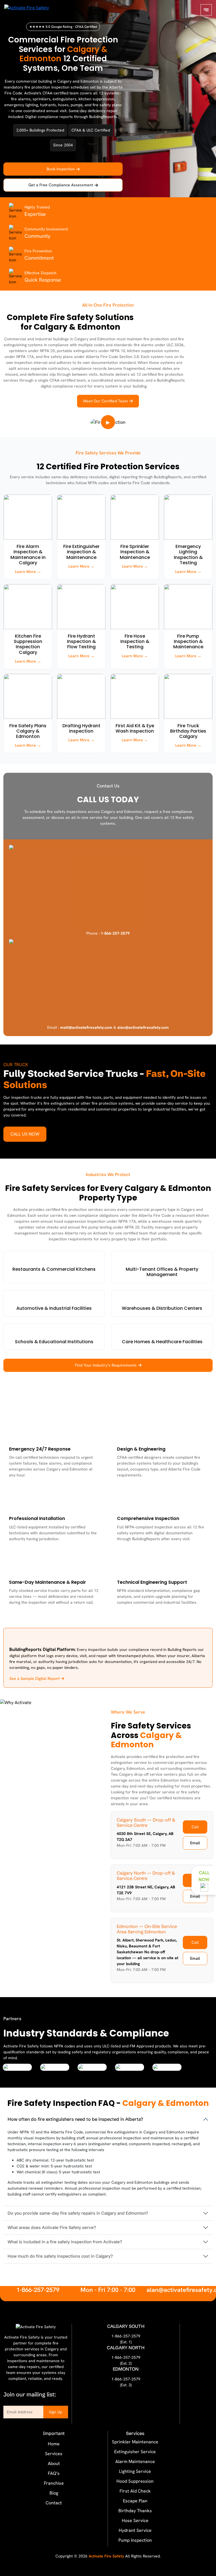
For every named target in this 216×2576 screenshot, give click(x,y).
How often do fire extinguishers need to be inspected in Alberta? (75, 2119)
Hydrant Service (135, 2530)
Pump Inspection (135, 2540)
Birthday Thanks (135, 2511)
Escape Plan (135, 2501)
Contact (54, 2503)
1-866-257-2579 (38, 2290)
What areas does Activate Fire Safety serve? (52, 2227)
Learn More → (28, 572)
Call (195, 1827)
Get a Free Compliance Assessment (61, 185)
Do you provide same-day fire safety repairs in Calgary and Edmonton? (78, 2213)
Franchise (54, 2483)
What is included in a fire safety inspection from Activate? (65, 2242)
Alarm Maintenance (135, 2461)
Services (54, 2454)
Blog (54, 2493)
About (54, 2463)
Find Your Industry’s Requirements (106, 1365)
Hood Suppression (135, 2481)
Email (195, 1843)
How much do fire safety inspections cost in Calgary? (60, 2256)
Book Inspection (61, 169)
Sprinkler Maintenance (135, 2442)
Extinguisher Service (135, 2452)
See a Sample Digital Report (35, 1678)
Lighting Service (135, 2471)
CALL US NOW (25, 1134)
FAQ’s (54, 2473)
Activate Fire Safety (106, 2556)
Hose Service (135, 2521)
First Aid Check (135, 2491)
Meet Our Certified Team (106, 401)
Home (54, 2444)
